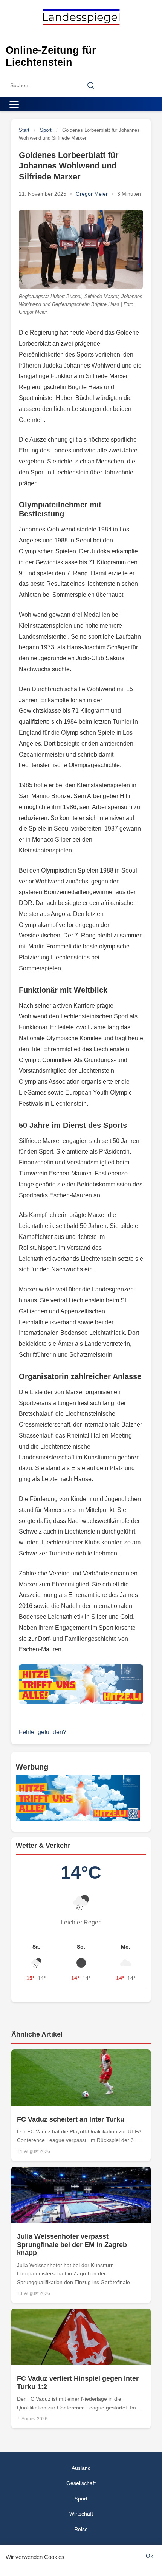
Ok (150, 2556)
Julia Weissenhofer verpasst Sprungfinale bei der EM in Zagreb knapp (72, 2245)
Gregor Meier (92, 194)
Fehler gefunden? (43, 1732)
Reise (81, 2529)
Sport (46, 130)
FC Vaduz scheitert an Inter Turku (71, 2119)
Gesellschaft (81, 2483)
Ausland (81, 2468)
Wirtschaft (81, 2514)
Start (24, 130)
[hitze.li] (81, 1684)
